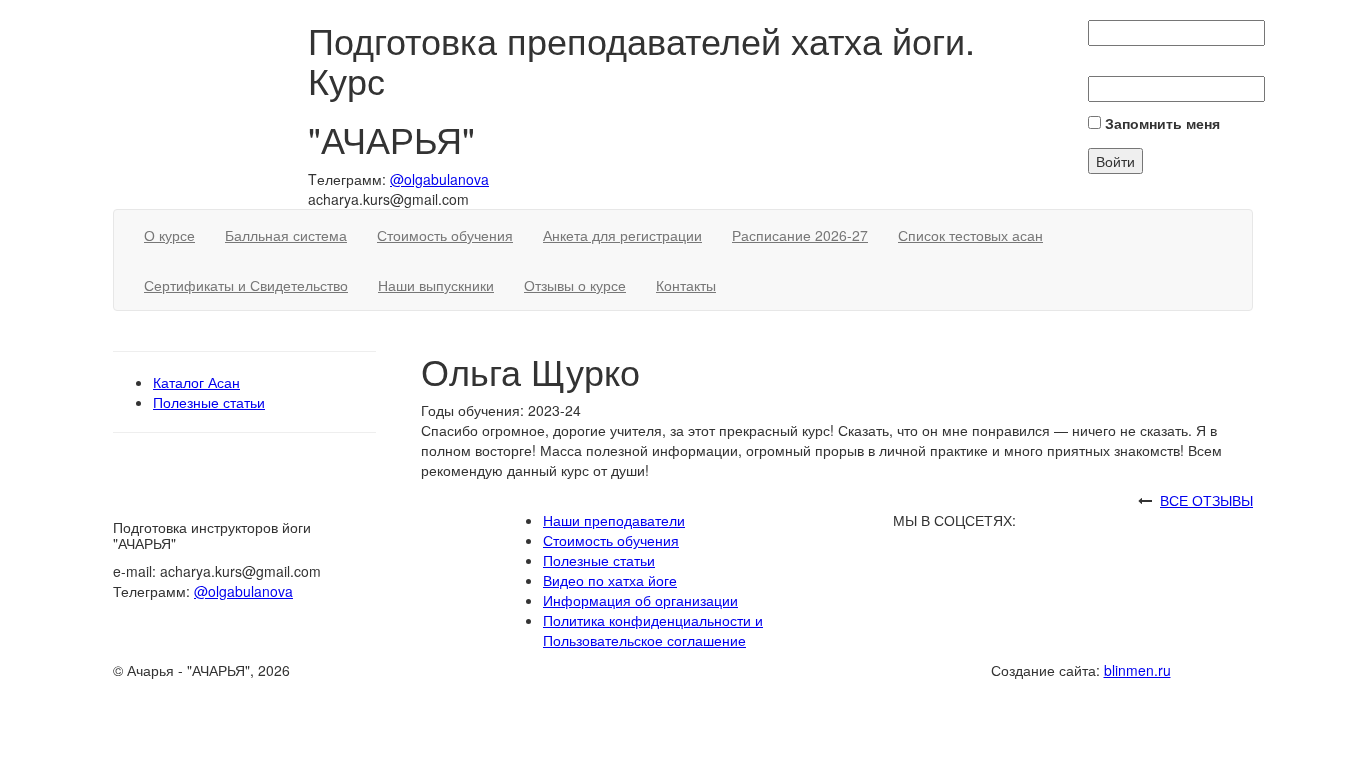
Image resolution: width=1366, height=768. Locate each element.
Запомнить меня (1160, 123)
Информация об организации (640, 600)
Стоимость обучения (445, 235)
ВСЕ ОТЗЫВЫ (1206, 500)
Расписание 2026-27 (800, 235)
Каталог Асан (196, 382)
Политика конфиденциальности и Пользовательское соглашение (653, 630)
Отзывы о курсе (575, 285)
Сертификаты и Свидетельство (246, 285)
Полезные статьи (209, 402)
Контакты (686, 285)
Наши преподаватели (614, 520)
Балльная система (286, 235)
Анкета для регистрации (622, 235)
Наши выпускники (436, 285)
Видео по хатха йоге (610, 580)
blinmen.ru (1137, 670)
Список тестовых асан (970, 235)
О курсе (169, 235)
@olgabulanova (439, 179)
